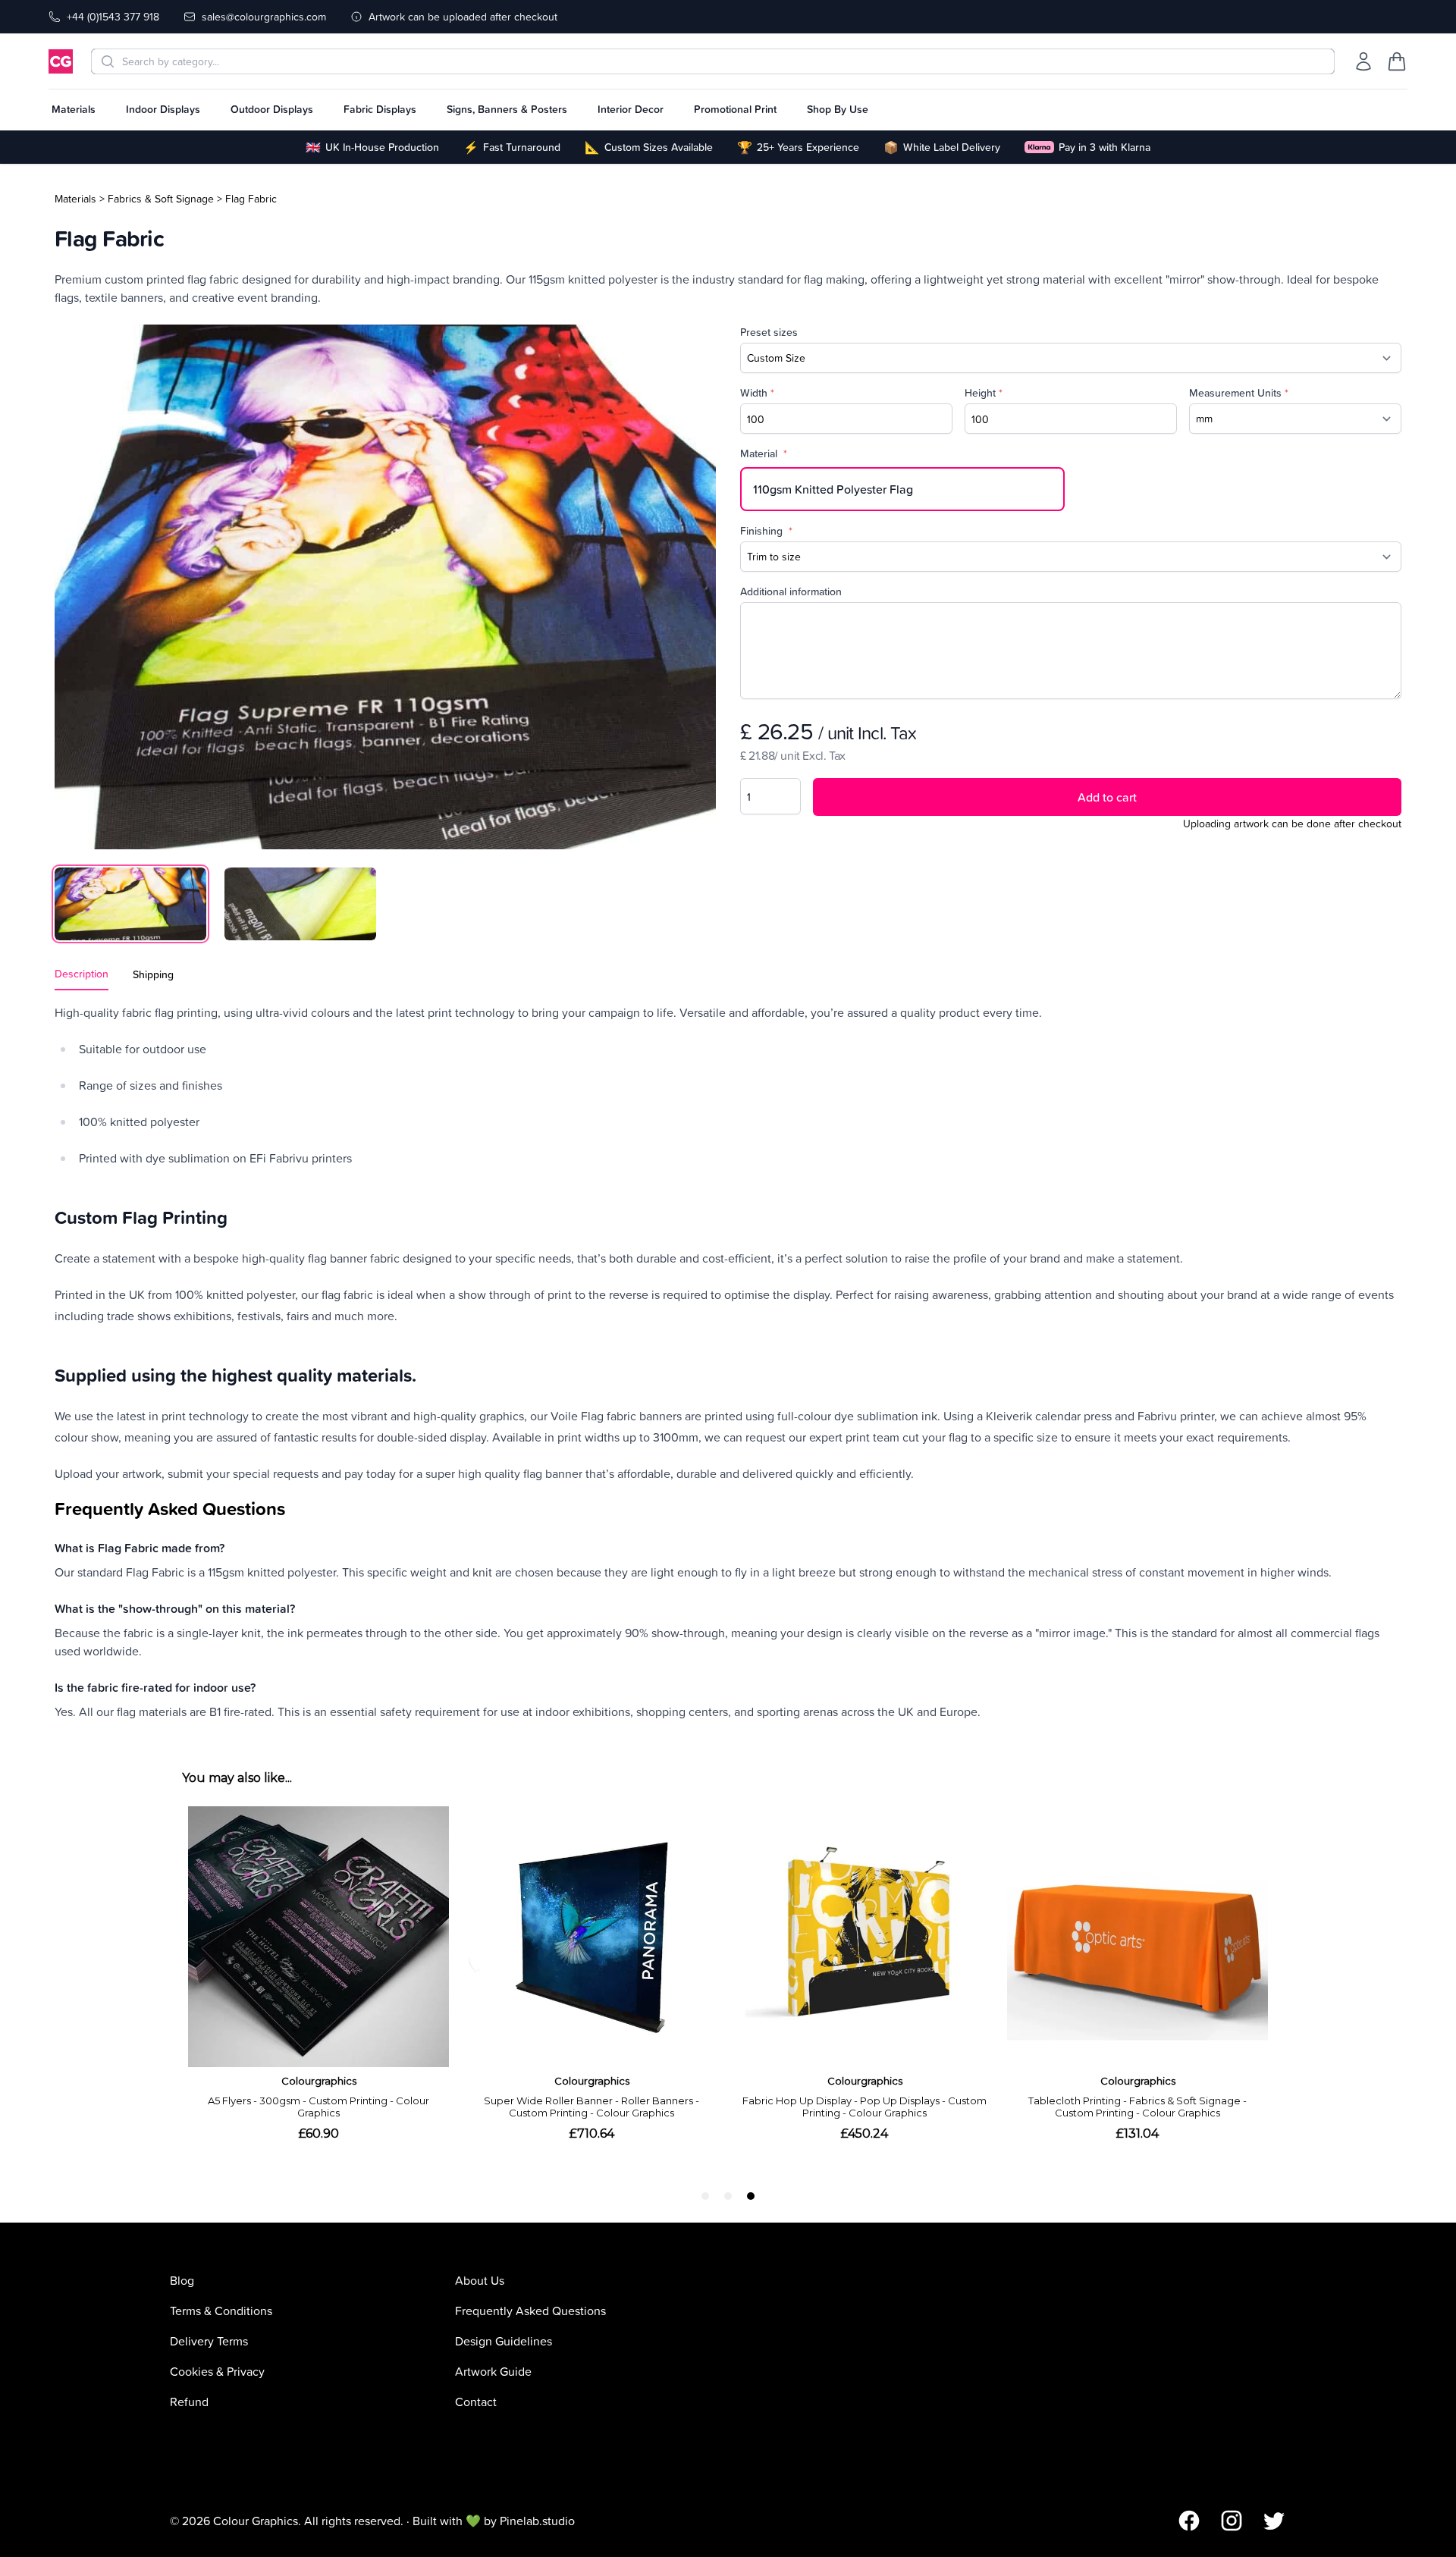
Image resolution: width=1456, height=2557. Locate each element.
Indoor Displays (163, 109)
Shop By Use (838, 109)
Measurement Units (1239, 393)
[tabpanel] (385, 587)
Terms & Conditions (221, 2311)
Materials (74, 109)
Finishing (766, 531)
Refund (189, 2402)
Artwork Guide (493, 2371)
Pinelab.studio (537, 2521)
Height (984, 393)
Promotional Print (735, 109)
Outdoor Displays (272, 109)
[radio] (902, 489)
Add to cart (1107, 797)
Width (757, 393)
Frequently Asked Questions (530, 2311)
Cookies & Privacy (217, 2371)
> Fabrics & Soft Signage (157, 198)
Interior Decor (631, 109)
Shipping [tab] (153, 974)
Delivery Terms (209, 2341)
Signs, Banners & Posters (507, 109)
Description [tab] (82, 974)
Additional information (791, 591)
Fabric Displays (380, 109)
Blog (182, 2280)
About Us (480, 2280)
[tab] (130, 904)
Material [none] (764, 453)
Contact (476, 2402)
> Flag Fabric (247, 198)
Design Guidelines (504, 2341)
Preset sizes (769, 332)
